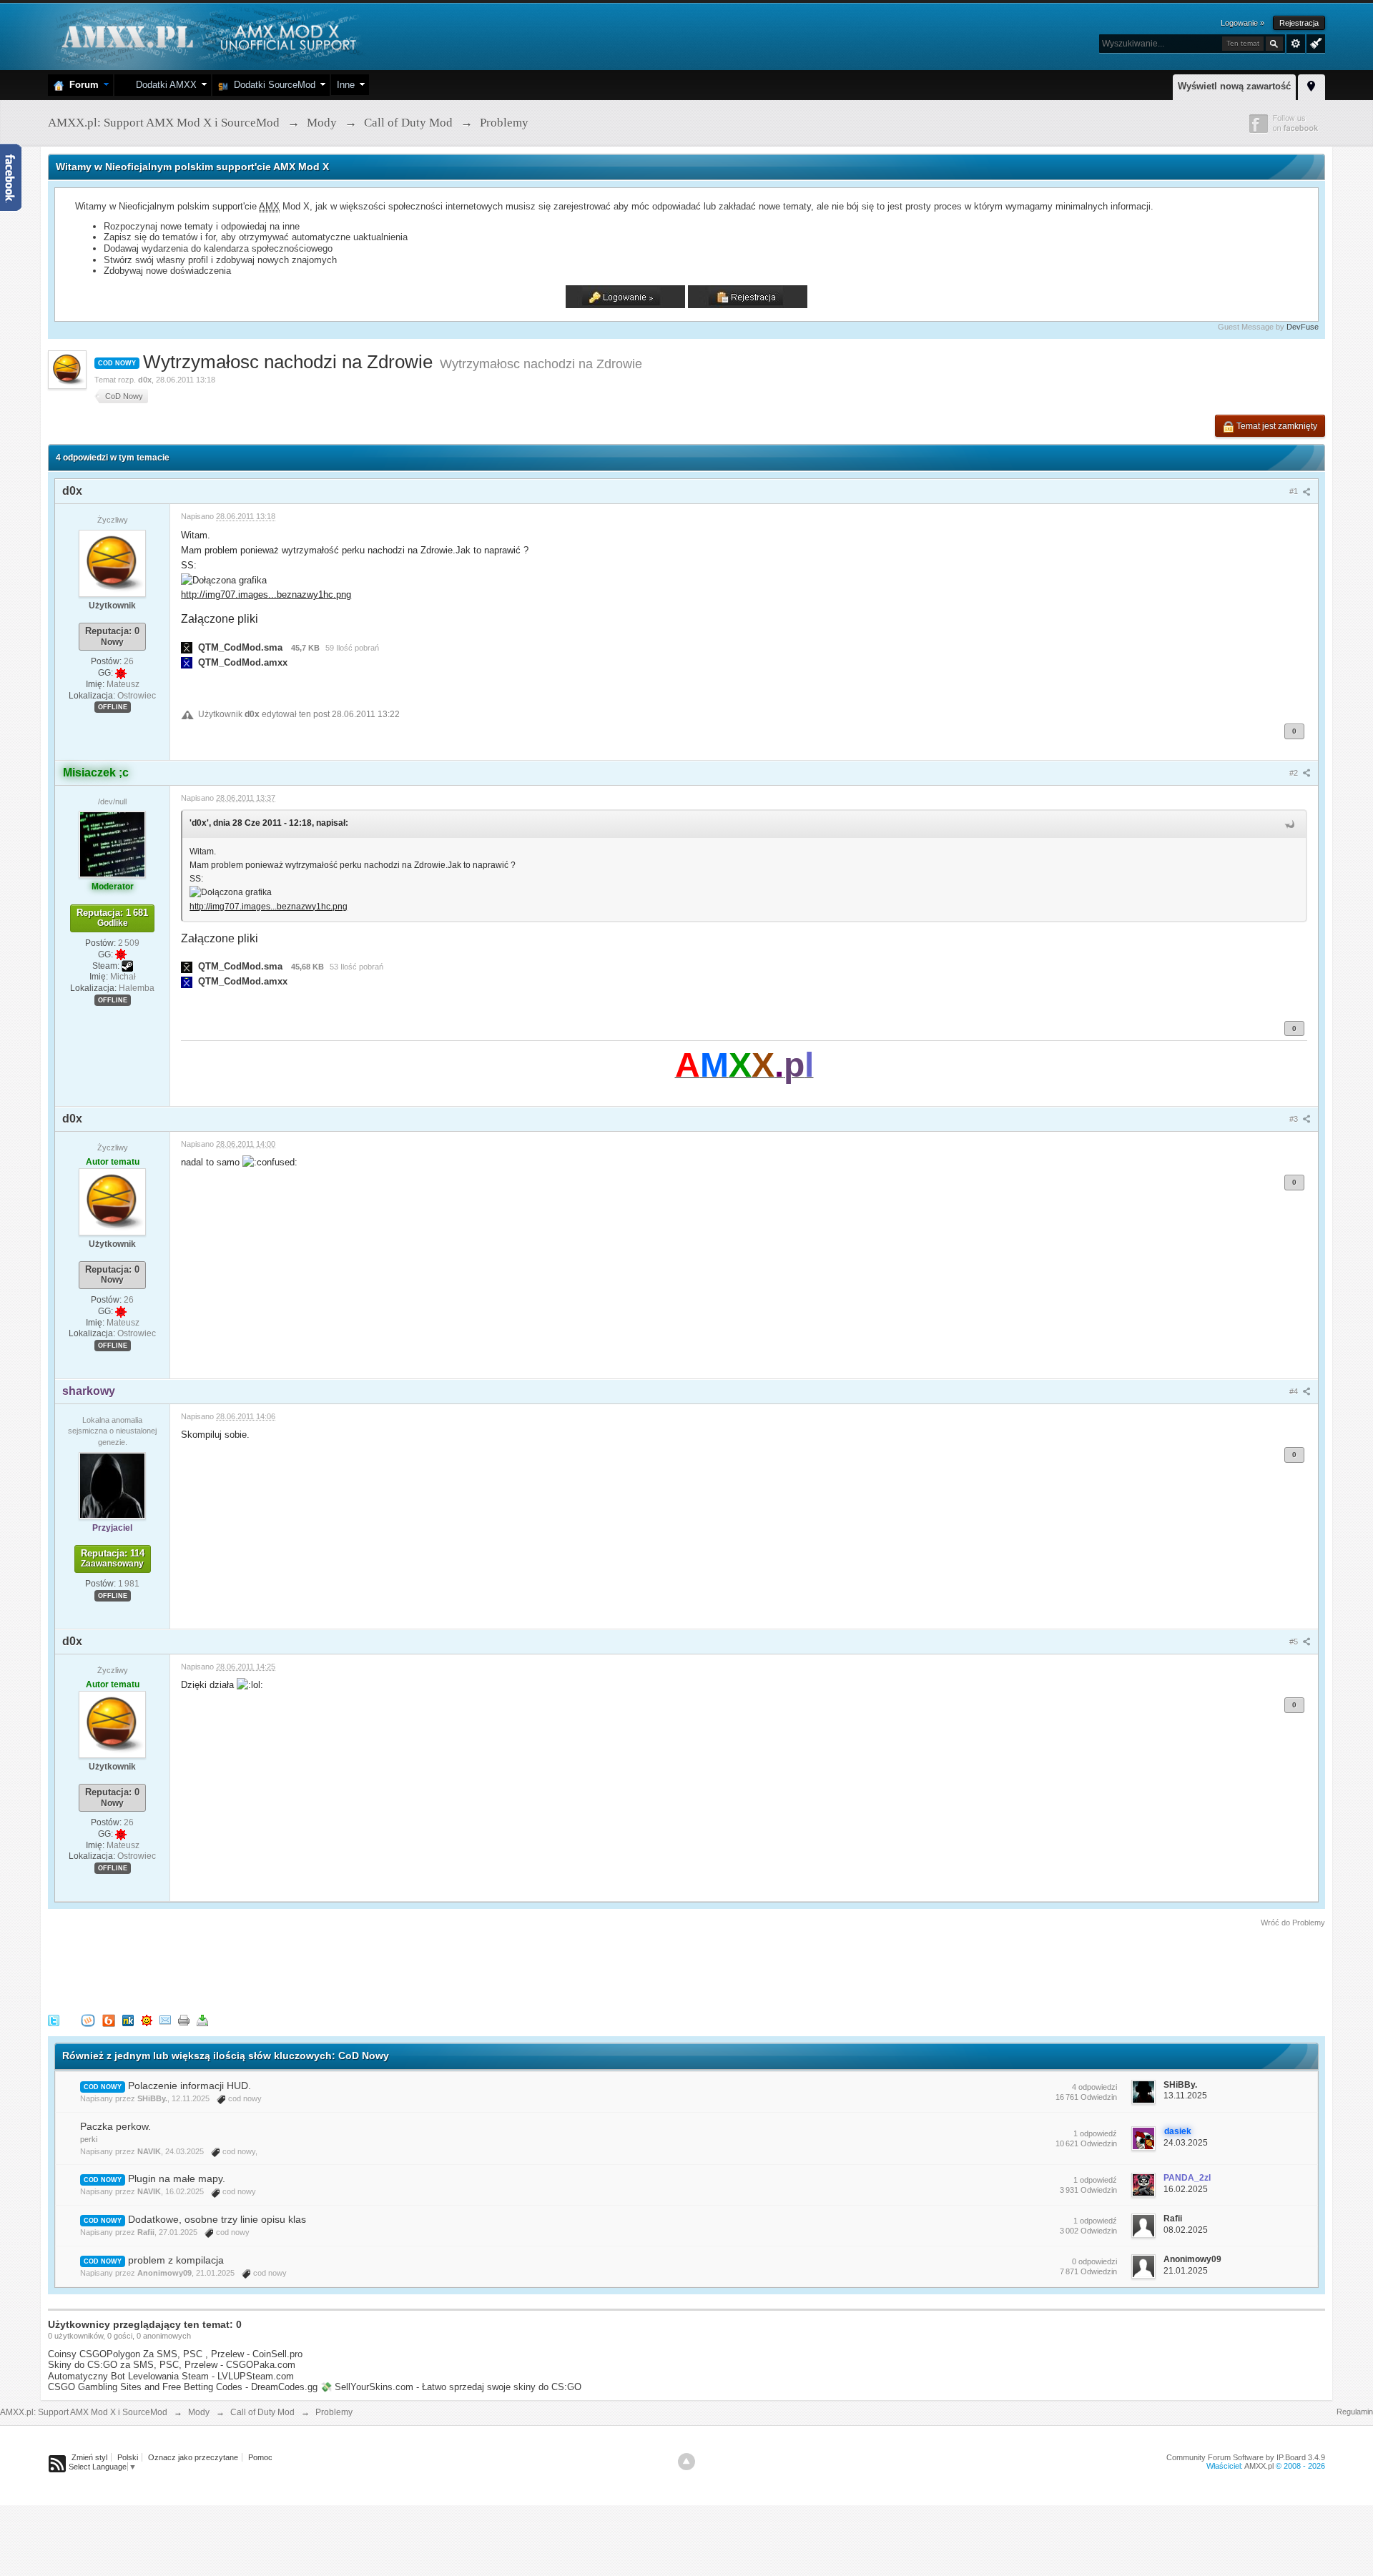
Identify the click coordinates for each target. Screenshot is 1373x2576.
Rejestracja (1299, 23)
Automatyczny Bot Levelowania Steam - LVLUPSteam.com (171, 2376)
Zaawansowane (1296, 44)
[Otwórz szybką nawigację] (1312, 85)
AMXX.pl (1259, 2466)
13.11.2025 (1185, 2096)
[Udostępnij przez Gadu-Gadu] (147, 2020)
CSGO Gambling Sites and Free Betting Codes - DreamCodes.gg (183, 2387)
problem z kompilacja (176, 2260)
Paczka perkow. (115, 2126)
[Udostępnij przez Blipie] (109, 2020)
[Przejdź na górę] (686, 2462)
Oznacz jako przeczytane (193, 2457)
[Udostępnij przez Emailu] (165, 2020)
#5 (1295, 1642)
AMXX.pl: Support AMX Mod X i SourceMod (84, 2412)
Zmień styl (89, 2457)
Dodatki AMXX (163, 85)
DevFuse (1303, 327)
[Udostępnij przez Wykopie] (88, 2020)
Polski (128, 2457)
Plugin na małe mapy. (177, 2178)
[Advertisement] (308, 1968)
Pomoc (260, 2457)
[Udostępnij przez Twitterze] (54, 2020)
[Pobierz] (202, 2020)
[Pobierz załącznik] (187, 647)
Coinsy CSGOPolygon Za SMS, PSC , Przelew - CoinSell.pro (175, 2354)
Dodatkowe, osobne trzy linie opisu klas (217, 2219)
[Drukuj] (184, 2020)
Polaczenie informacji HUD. (190, 2086)
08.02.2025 (1186, 2230)
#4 (1295, 1391)
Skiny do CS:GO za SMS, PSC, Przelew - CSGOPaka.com (172, 2365)
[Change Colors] (1314, 42)
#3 (1295, 1119)
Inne (346, 85)
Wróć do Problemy (1293, 1923)
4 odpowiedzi (1094, 2087)
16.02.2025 (1186, 2189)
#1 (1295, 491)
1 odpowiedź (1095, 2133)
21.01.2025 (1186, 2271)
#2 (1295, 773)
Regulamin (1355, 2412)
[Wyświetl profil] (112, 563)
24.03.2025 (1186, 2143)
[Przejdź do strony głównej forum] (207, 35)
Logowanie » (1242, 23)
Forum (81, 85)
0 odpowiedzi (1094, 2261)
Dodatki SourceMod (272, 85)
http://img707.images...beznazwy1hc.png (266, 594)
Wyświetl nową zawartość (1234, 86)
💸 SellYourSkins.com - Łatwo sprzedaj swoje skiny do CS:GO (451, 2387)
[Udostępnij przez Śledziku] (128, 2020)
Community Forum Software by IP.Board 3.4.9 (1246, 2457)
